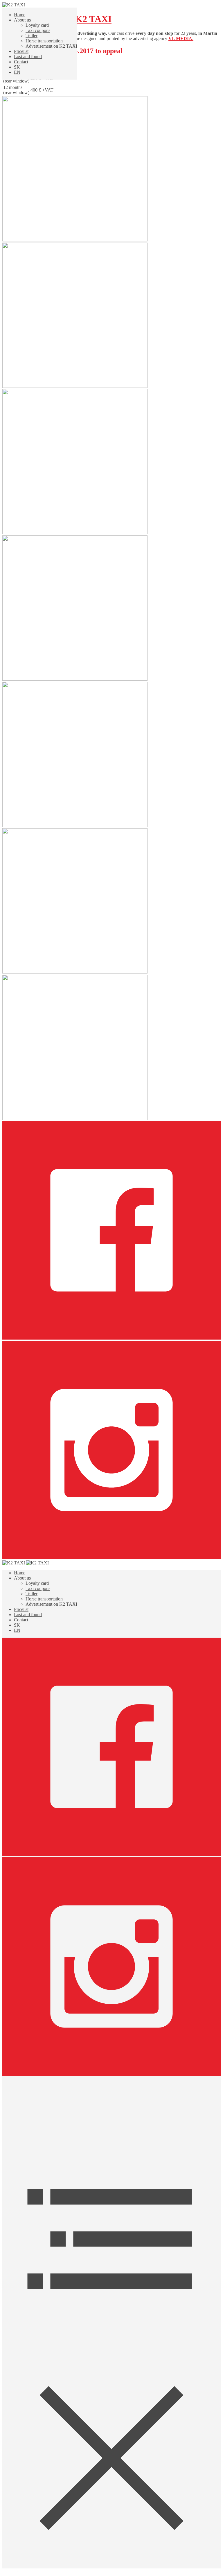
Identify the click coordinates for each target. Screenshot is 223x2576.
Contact (21, 62)
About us (22, 20)
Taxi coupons (38, 30)
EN (17, 72)
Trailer (32, 36)
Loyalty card (37, 25)
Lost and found (28, 57)
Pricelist (21, 51)
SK (17, 67)
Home (20, 15)
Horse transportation (44, 41)
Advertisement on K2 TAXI (51, 46)
